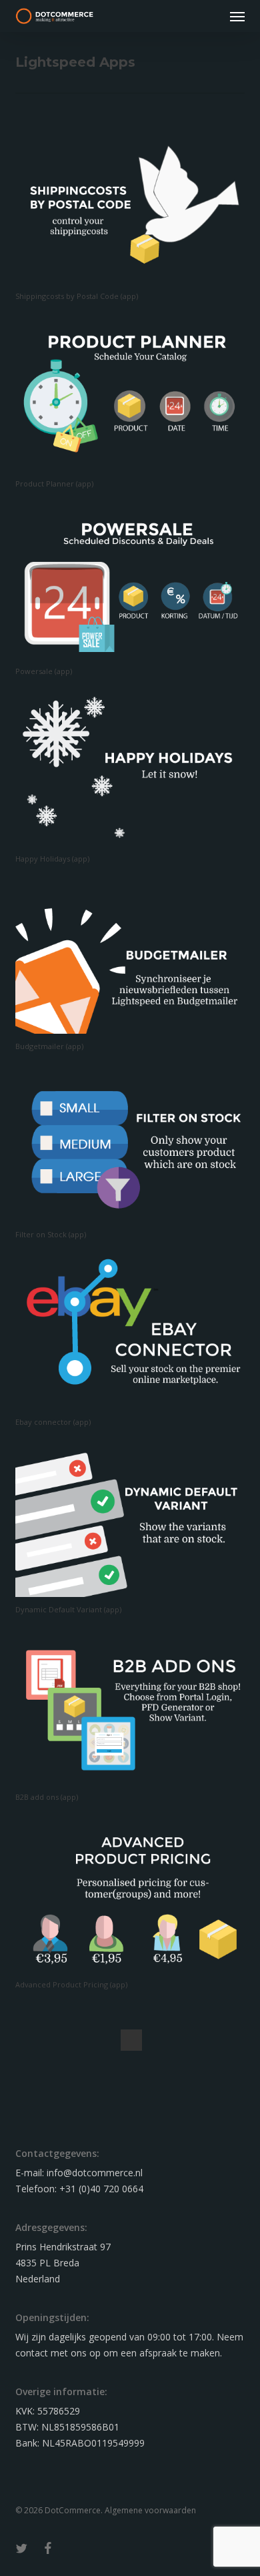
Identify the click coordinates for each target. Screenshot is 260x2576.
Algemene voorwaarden (150, 2510)
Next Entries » (131, 2040)
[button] (237, 16)
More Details (133, 197)
